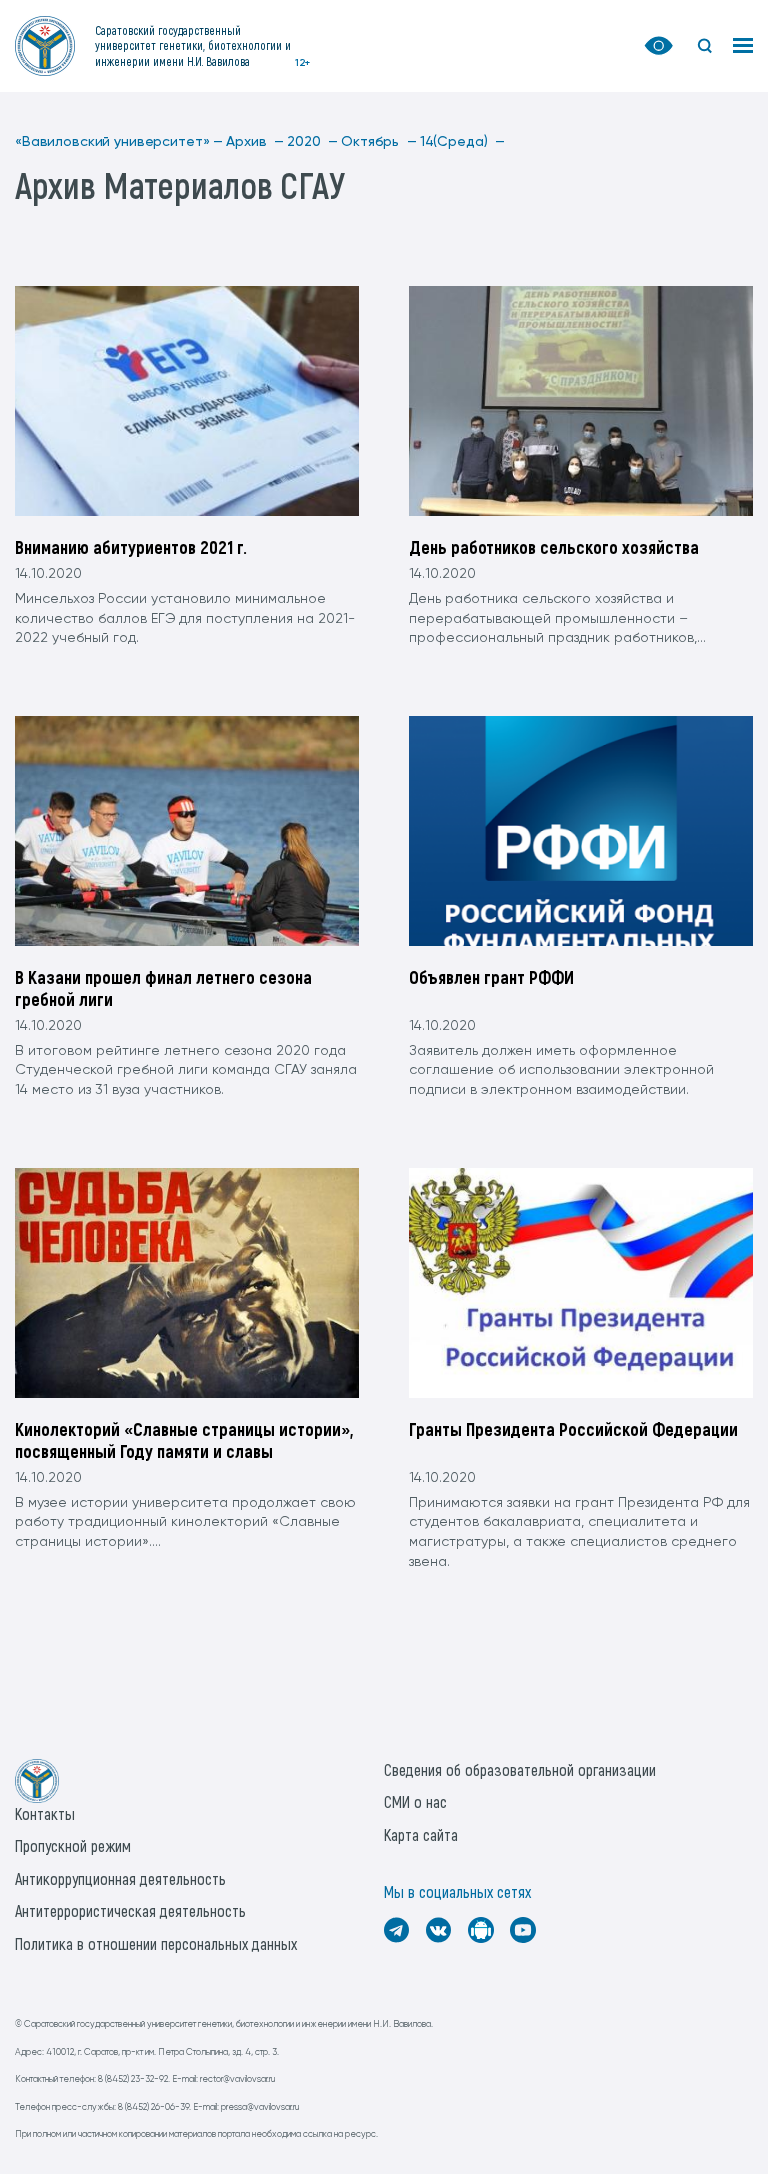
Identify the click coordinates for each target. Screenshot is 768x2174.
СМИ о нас (415, 1801)
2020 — (312, 142)
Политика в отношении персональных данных (156, 1943)
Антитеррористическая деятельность (130, 1910)
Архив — (255, 142)
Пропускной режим (73, 1845)
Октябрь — (379, 142)
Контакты (45, 1813)
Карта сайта (421, 1834)
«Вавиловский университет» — (119, 142)
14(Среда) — (462, 142)
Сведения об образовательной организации (520, 1769)
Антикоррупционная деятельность (120, 1878)
